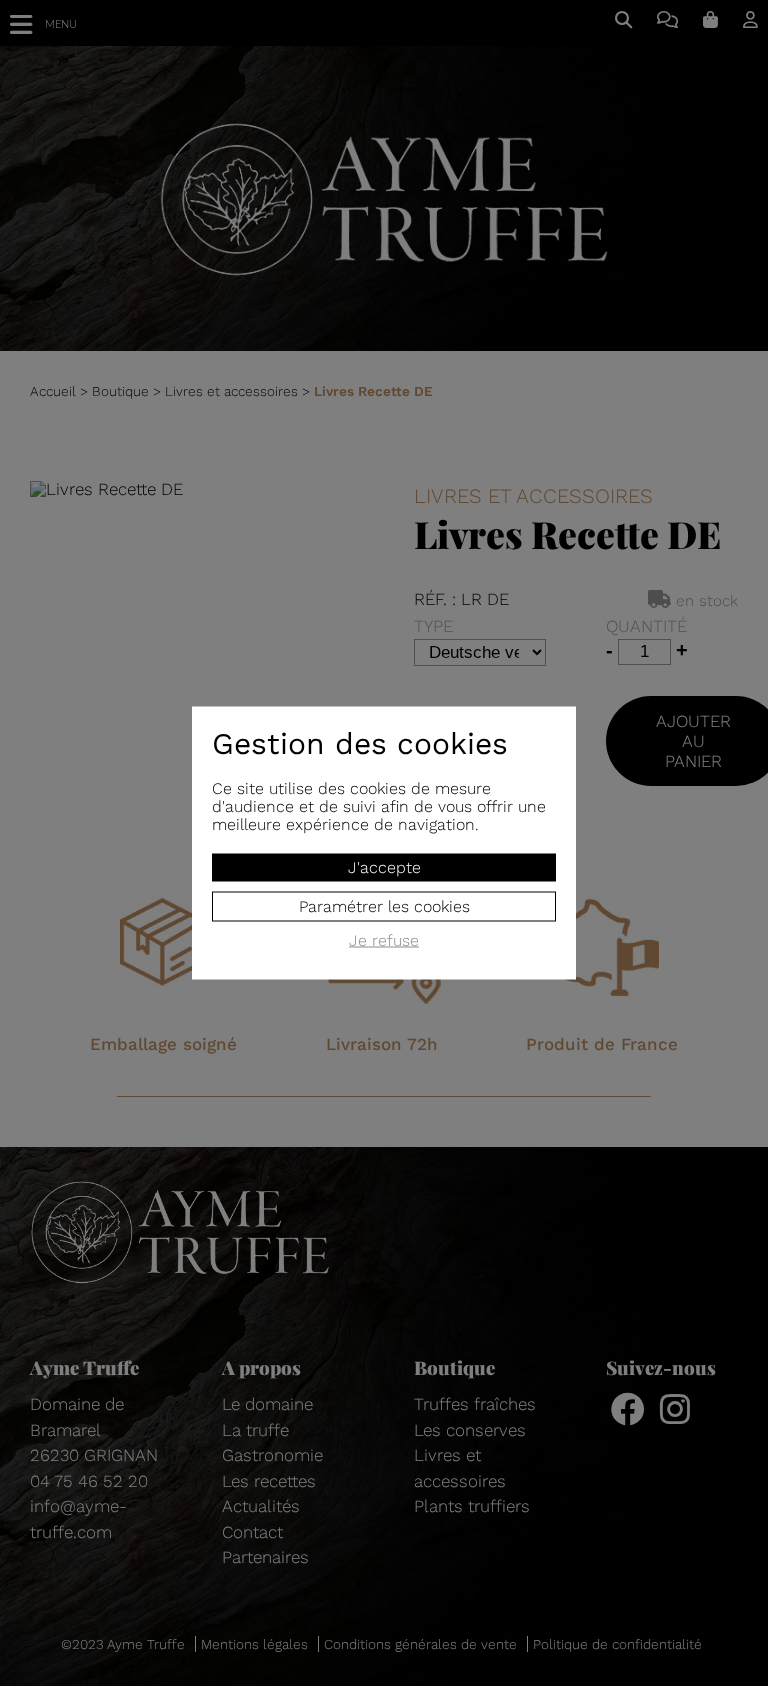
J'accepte (384, 867)
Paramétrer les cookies (384, 906)
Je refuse (384, 941)
